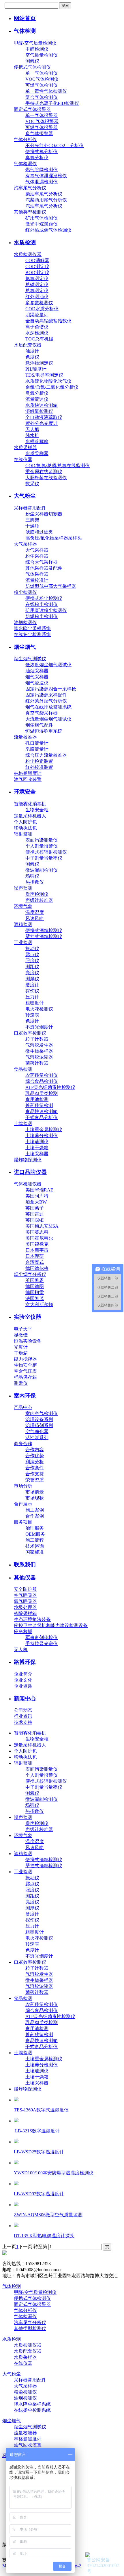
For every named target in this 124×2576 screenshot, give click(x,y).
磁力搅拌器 (25, 1359)
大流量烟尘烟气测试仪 (48, 719)
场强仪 (32, 876)
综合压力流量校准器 (46, 755)
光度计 (21, 1347)
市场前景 (35, 1492)
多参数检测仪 (39, 303)
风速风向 (35, 918)
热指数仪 (35, 882)
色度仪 (32, 357)
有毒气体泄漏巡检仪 (46, 176)
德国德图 (35, 1286)
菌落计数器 (37, 1063)
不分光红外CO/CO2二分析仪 (55, 146)
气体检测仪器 (28, 1184)
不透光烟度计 (39, 1027)
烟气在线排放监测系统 (48, 707)
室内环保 (25, 1396)
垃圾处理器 (25, 1607)
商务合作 (23, 1444)
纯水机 (32, 435)
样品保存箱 (25, 1377)
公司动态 (23, 1710)
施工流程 (35, 1540)
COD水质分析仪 (42, 309)
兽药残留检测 (39, 1105)
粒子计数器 (37, 1039)
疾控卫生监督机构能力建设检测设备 (51, 1625)
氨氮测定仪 (37, 279)
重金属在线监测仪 (44, 472)
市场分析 (23, 1486)
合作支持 (35, 1474)
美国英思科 (37, 1232)
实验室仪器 (28, 1317)
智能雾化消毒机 (30, 804)
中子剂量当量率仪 (44, 858)
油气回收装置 (28, 779)
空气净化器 (37, 1432)
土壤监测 (23, 1124)
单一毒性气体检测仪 (46, 91)
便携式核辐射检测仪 (46, 852)
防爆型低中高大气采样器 (51, 586)
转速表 (32, 1015)
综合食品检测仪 (42, 1081)
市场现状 (35, 1498)
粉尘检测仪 (25, 592)
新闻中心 (25, 1698)
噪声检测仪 (37, 894)
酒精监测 (23, 924)
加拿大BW (36, 1202)
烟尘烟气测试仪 (30, 659)
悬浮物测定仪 (39, 363)
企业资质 (23, 1686)
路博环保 (25, 1662)
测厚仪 (32, 979)
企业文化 (23, 1680)
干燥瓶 (32, 526)
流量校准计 (37, 580)
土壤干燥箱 (37, 1148)
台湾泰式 (35, 1262)
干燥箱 (21, 1353)
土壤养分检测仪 (42, 1136)
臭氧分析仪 (37, 158)
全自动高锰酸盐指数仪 (48, 321)
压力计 (32, 997)
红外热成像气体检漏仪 (48, 230)
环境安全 (25, 792)
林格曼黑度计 (28, 773)
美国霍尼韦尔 (39, 1238)
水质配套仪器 (28, 345)
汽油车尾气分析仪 (44, 206)
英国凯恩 (35, 1280)
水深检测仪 (37, 333)
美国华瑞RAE (39, 1190)
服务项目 (23, 1522)
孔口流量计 (37, 743)
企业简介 (23, 1674)
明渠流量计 (37, 315)
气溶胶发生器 (39, 1045)
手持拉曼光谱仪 (42, 1644)
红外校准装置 (39, 767)
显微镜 (21, 1335)
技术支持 (23, 1722)
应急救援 (23, 1631)
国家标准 (35, 1552)
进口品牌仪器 (30, 1172)
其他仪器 (25, 1577)
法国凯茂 (35, 1298)
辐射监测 (23, 834)
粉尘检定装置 (39, 761)
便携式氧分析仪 (42, 152)
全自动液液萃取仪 (44, 417)
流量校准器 (25, 737)
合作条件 (35, 1468)
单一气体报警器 (42, 115)
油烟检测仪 (25, 622)
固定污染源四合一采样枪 (51, 689)
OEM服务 (35, 1534)
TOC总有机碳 (39, 339)
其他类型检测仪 (30, 212)
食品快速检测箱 (42, 1111)
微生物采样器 (39, 1051)
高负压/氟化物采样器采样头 (54, 538)
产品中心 (23, 1407)
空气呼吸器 (25, 1595)
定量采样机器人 (30, 816)
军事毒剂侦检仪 (42, 1638)
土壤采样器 (37, 1154)
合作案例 (35, 1516)
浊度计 (32, 351)
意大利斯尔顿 (39, 1305)
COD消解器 (37, 260)
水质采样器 (25, 447)
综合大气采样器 (42, 562)
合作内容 (35, 1450)
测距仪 (32, 967)
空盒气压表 (25, 1371)
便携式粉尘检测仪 (44, 598)
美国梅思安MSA (42, 1226)
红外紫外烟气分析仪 (46, 701)
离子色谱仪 (37, 327)
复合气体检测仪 (42, 97)
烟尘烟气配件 (39, 725)
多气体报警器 (39, 133)
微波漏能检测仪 (42, 870)
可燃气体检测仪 (42, 85)
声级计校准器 (39, 900)
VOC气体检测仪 (42, 79)
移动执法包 (25, 828)
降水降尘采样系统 (32, 628)
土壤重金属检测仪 (44, 1130)
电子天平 (23, 1329)
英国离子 (35, 1208)
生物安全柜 (37, 810)
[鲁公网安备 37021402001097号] (104, 2555)
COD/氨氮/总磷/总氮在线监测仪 (58, 466)
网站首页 (25, 18)
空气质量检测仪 (42, 55)
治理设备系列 (39, 1419)
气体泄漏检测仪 (42, 182)
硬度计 (32, 985)
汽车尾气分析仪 (30, 188)
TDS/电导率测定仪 (44, 375)
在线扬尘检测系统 (32, 635)
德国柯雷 (35, 1292)
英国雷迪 (35, 1214)
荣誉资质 (35, 1480)
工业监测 (23, 943)
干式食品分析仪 (42, 1117)
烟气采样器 (37, 677)
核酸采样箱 (25, 1613)
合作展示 (23, 1504)
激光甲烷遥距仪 (42, 224)
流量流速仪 (37, 399)
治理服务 (35, 1528)
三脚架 (32, 520)
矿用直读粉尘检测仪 (46, 610)
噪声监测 (23, 888)
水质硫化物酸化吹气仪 (48, 381)
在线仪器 (23, 460)
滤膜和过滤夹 (39, 532)
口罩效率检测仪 (30, 1033)
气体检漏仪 (25, 164)
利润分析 (35, 1462)
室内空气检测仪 (42, 1413)
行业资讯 (23, 1716)
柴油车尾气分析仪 (44, 194)
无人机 (21, 1650)
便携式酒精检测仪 (44, 930)
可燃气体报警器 (42, 127)
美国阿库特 (37, 1196)
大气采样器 (25, 544)
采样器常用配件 (30, 508)
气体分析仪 (25, 139)
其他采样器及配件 (44, 568)
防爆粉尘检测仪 (42, 616)
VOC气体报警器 (42, 121)
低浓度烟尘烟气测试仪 (48, 665)
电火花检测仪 (39, 1009)
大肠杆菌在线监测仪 (46, 478)
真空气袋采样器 (42, 713)
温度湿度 (35, 912)
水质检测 (25, 242)
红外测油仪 (37, 297)
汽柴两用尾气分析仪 (46, 200)
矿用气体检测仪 (42, 218)
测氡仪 (32, 61)
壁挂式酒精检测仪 (44, 936)
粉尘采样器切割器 (44, 514)
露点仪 (32, 955)
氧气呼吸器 (25, 1601)
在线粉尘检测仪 (42, 604)
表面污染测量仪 (42, 840)
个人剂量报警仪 (42, 846)
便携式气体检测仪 (32, 67)
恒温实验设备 (28, 1341)
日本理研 (35, 1256)
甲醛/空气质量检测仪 (35, 43)
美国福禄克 (37, 1244)
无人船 (32, 429)
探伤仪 (32, 991)
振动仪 (32, 949)
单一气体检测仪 (42, 73)
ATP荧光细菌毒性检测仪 (50, 1087)
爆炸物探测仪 (28, 1160)
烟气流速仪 (37, 683)
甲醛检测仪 (37, 49)
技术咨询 (35, 1546)
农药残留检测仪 (42, 1075)
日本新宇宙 (37, 1250)
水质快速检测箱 (42, 405)
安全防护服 (25, 1589)
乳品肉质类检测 (42, 1093)
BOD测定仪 (37, 273)
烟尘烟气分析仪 (30, 1274)
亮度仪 (32, 973)
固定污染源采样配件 (46, 695)
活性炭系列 (37, 1438)
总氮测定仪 (37, 291)
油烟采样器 (37, 671)
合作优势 (35, 1456)
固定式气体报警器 (32, 109)
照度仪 (32, 961)
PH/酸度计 (36, 369)
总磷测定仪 (37, 285)
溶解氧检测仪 (39, 411)
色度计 (32, 1021)
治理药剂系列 (39, 1425)
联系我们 (25, 1565)
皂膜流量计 (37, 749)
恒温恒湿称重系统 (44, 731)
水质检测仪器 (28, 254)
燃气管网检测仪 (42, 170)
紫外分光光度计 (42, 423)
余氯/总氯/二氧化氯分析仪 (52, 387)
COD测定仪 (37, 266)
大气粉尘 (25, 496)
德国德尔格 (37, 1268)
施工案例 (35, 1510)
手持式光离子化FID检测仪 (52, 103)
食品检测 (23, 1069)
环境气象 (23, 906)
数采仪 (32, 484)
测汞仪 (21, 1383)
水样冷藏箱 (37, 441)
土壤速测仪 (37, 1142)
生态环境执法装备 (32, 1619)
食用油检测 (37, 1099)
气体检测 (25, 31)
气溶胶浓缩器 (39, 1057)
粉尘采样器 (37, 556)
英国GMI (34, 1220)
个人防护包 (25, 822)
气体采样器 (37, 574)
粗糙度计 (35, 1003)
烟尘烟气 (25, 647)
